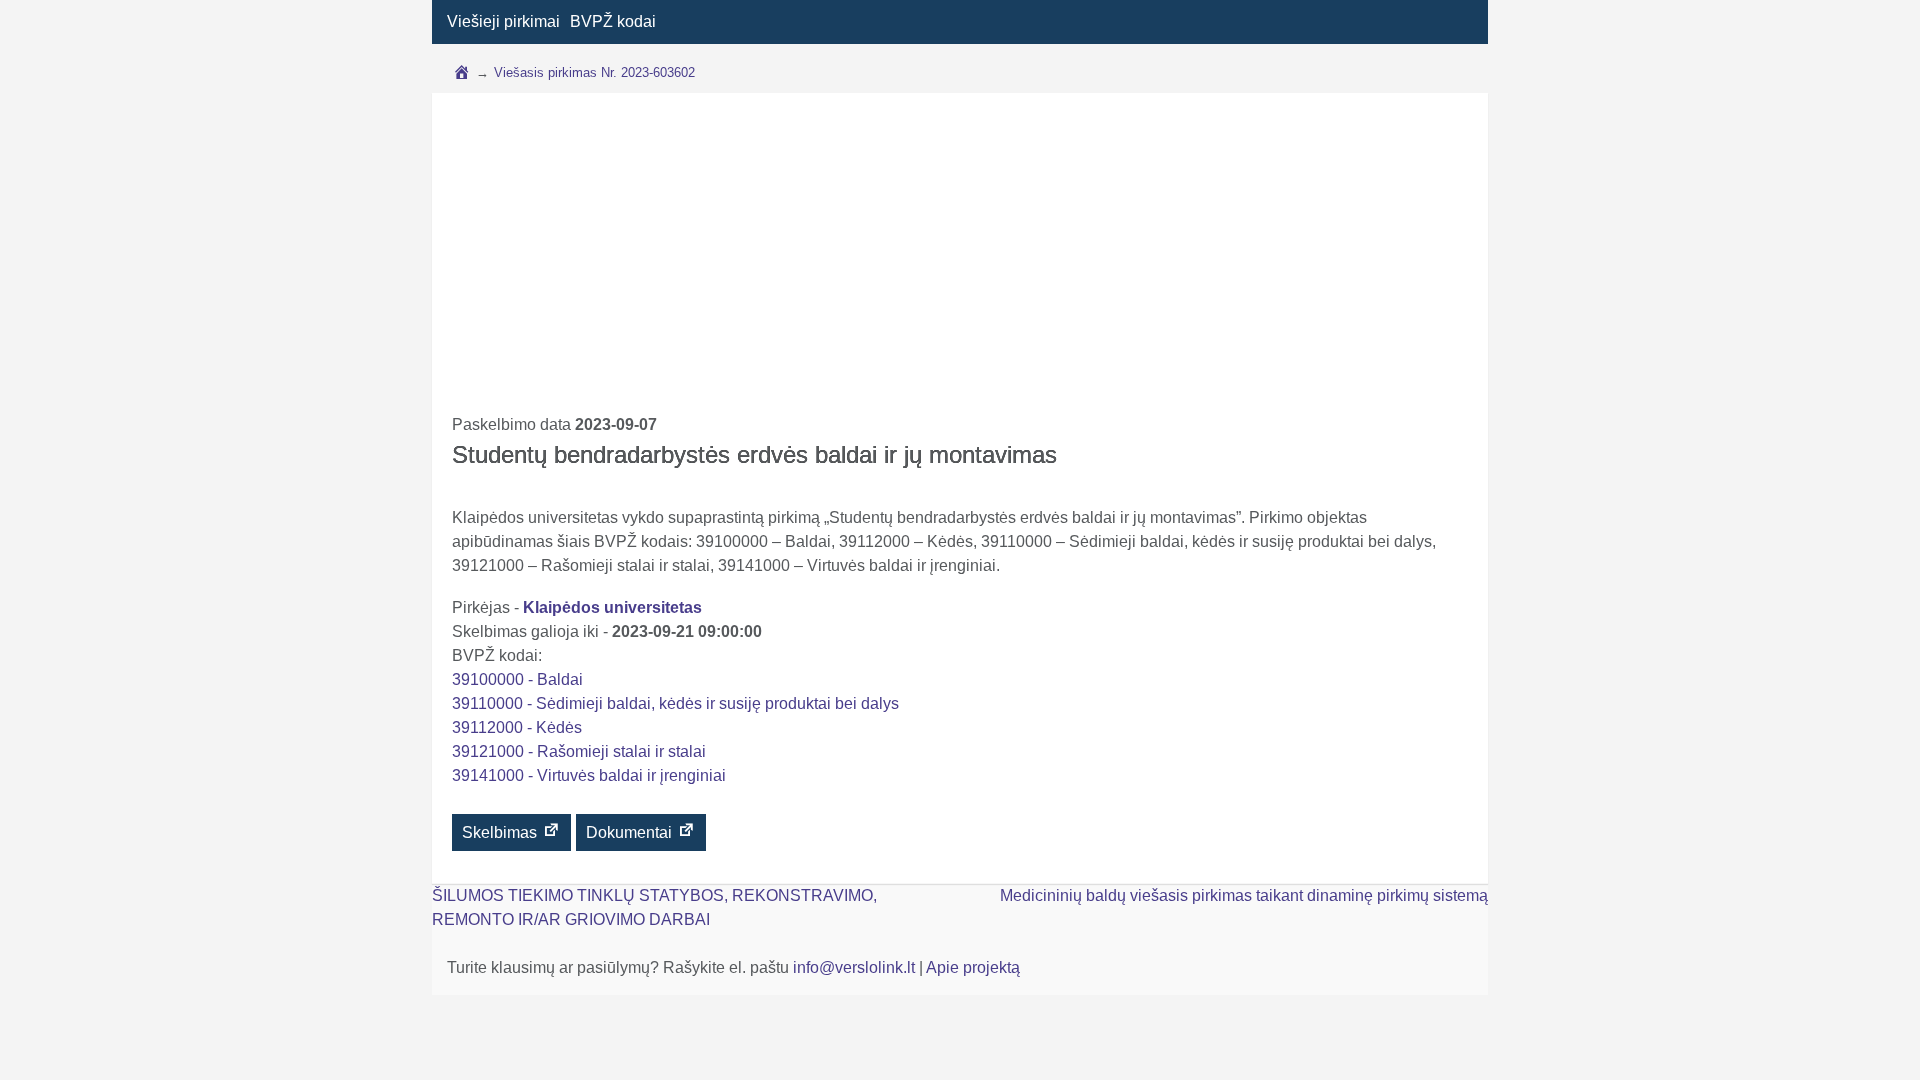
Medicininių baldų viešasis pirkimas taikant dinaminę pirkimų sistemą (1244, 895)
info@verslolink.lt (856, 967)
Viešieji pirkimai (503, 21)
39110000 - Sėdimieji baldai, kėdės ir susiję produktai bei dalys (675, 703)
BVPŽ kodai (613, 21)
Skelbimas (501, 832)
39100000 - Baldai (517, 679)
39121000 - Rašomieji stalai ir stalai (579, 751)
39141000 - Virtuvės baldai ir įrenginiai (589, 775)
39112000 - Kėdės (517, 727)
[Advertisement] (960, 263)
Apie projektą (973, 967)
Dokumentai (631, 832)
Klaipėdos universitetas (612, 607)
